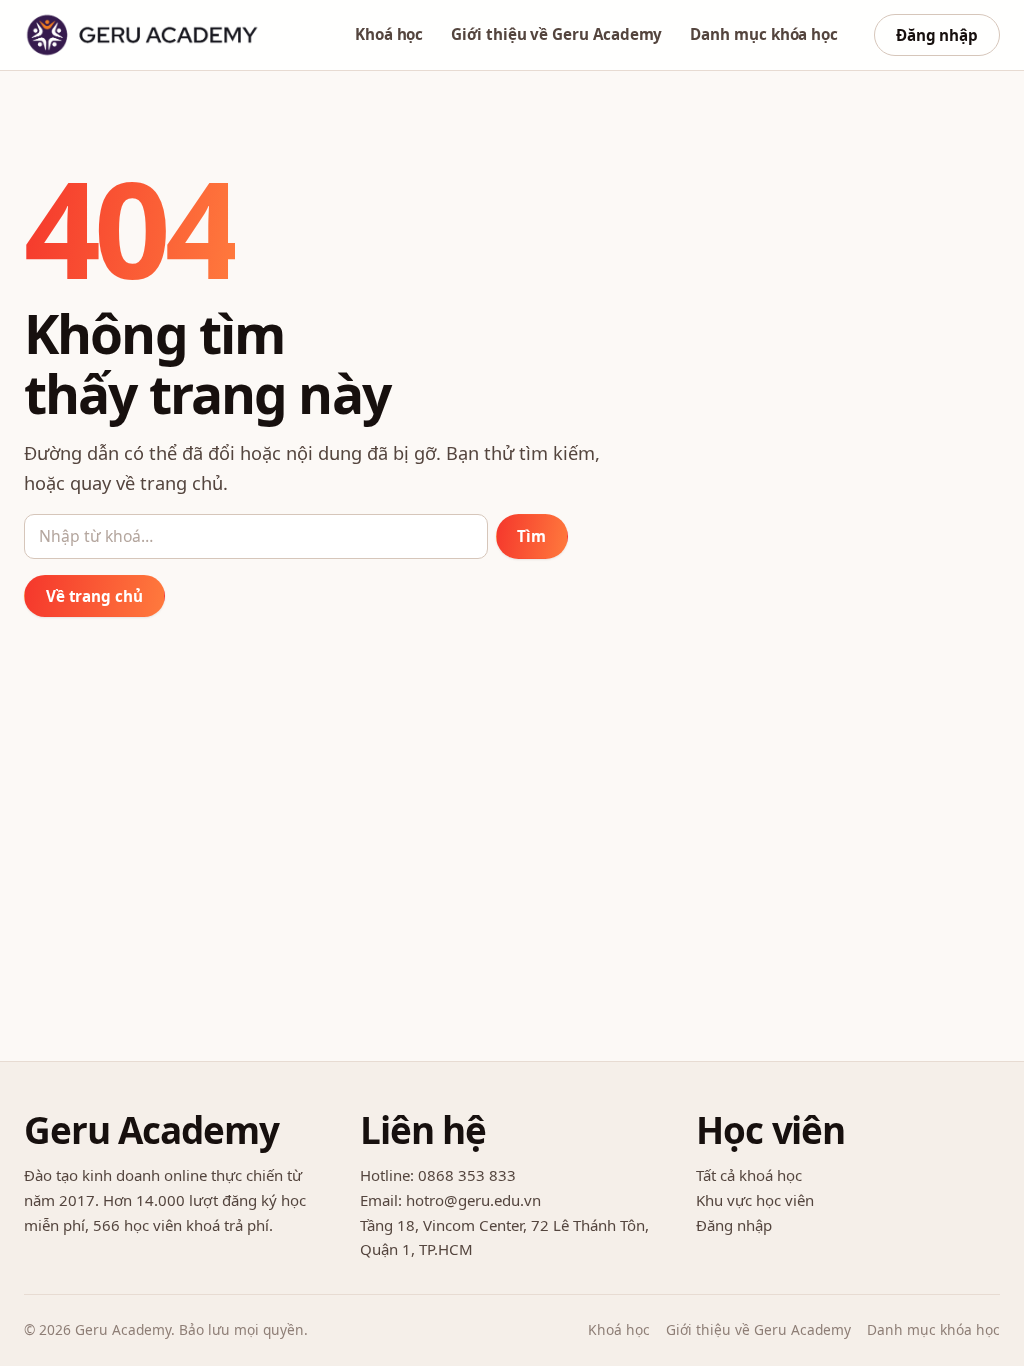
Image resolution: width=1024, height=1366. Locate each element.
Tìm (531, 536)
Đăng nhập (937, 35)
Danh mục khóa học (764, 34)
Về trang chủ (94, 596)
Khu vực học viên (755, 1200)
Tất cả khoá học (749, 1175)
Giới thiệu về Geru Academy (556, 34)
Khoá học (389, 34)
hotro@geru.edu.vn (473, 1200)
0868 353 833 (467, 1175)
